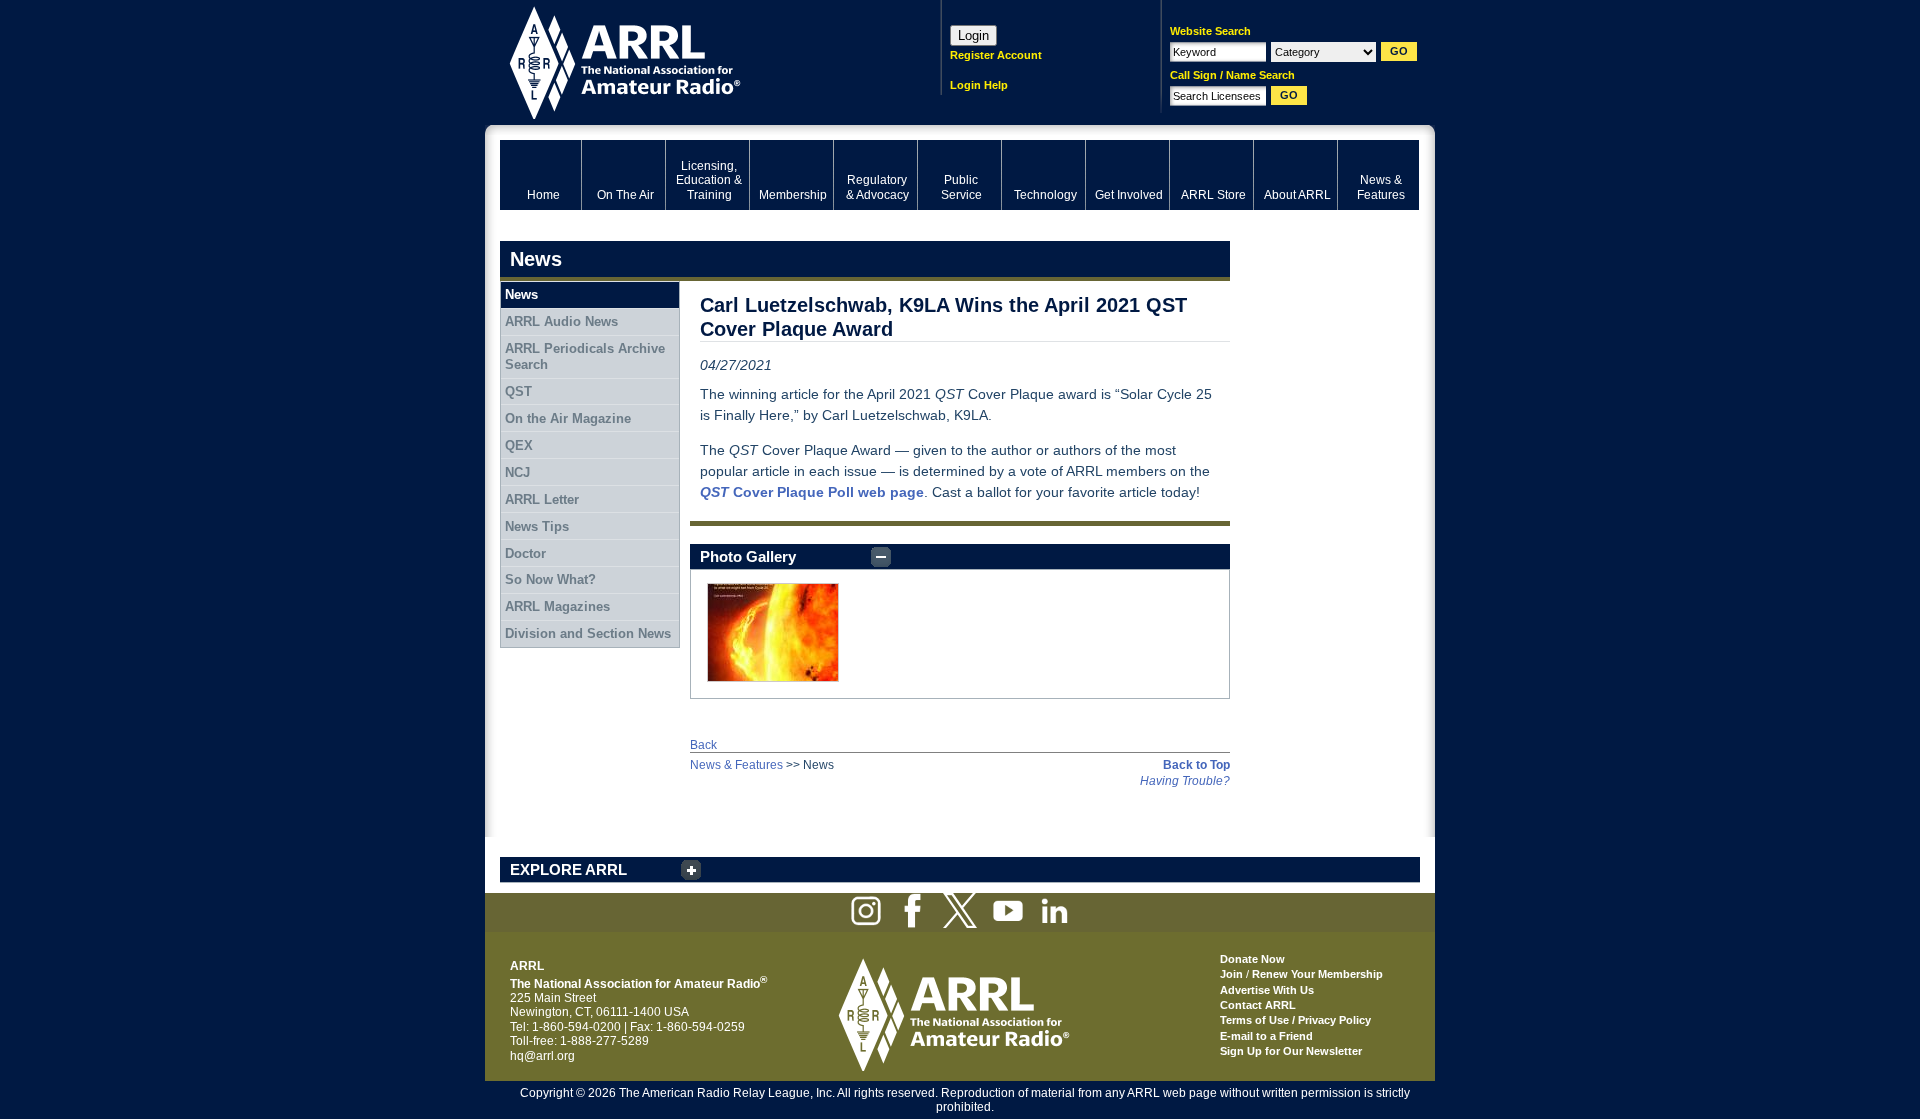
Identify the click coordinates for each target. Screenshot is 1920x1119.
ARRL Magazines (557, 606)
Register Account (996, 55)
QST (518, 391)
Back (703, 745)
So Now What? (550, 579)
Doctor (525, 553)
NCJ (517, 472)
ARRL (694, 60)
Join (1231, 974)
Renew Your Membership (1317, 974)
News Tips (537, 526)
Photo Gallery (748, 556)
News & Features (736, 765)
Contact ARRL (1258, 1005)
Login (973, 35)
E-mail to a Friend (1266, 1036)
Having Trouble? (1185, 781)
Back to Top (1196, 765)
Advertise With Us (1267, 990)
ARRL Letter (542, 499)
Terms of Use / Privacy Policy (1295, 1020)
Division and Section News (588, 633)
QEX (519, 445)
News (521, 294)
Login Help (979, 85)
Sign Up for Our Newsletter (1291, 1051)
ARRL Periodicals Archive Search (585, 356)
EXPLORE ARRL (568, 869)
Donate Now (1252, 959)
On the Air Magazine (568, 418)
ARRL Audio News (561, 321)
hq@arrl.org (542, 1056)
